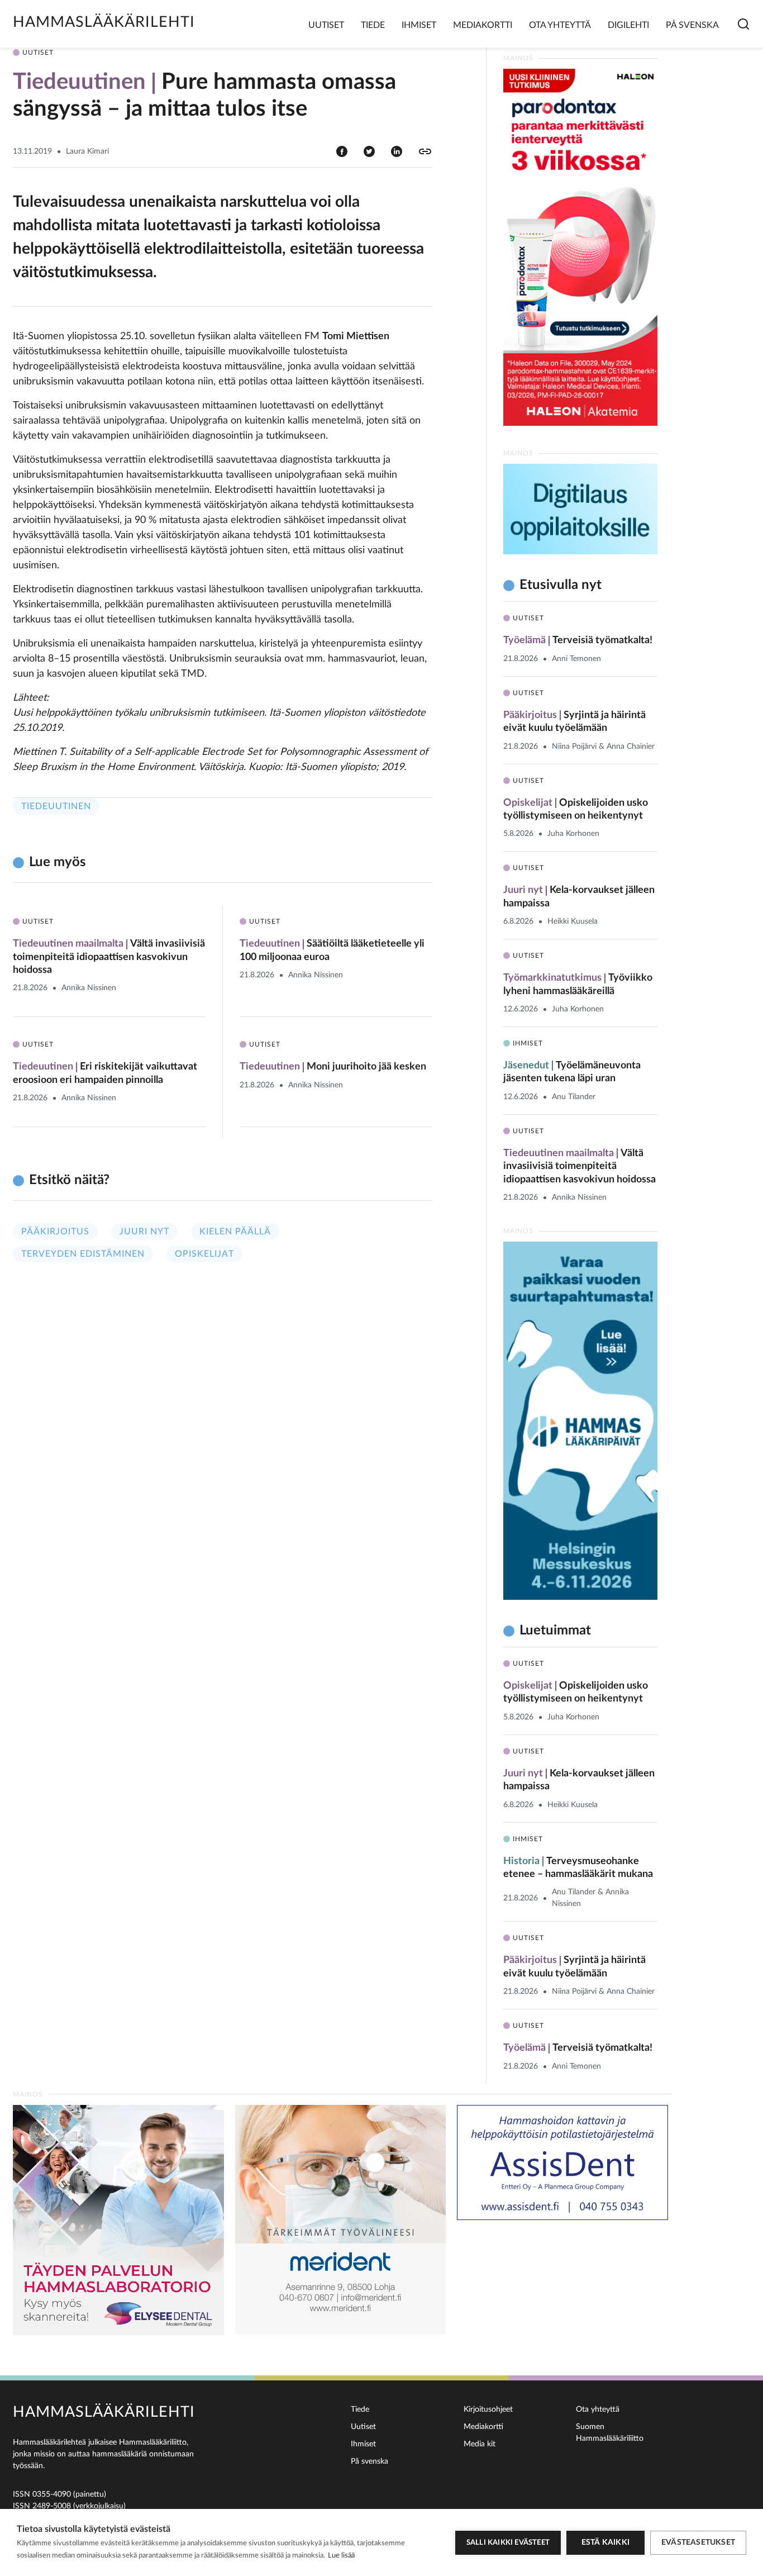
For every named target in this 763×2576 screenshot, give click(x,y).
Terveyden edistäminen (83, 1254)
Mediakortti (483, 25)
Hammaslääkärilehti (104, 22)
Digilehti (628, 25)
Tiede (373, 25)
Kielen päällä (235, 1232)
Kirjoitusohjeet (488, 2409)
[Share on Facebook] (342, 151)
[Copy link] (425, 151)
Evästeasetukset (698, 2542)
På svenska (692, 25)
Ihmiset (419, 25)
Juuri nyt (144, 1232)
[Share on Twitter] (369, 151)
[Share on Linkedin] (397, 151)
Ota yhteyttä (560, 25)
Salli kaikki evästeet (508, 2543)
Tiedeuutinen (56, 806)
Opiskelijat (204, 1254)
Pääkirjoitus (55, 1232)
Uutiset (326, 25)
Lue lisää (341, 2556)
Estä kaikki (605, 2542)
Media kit (480, 2444)
